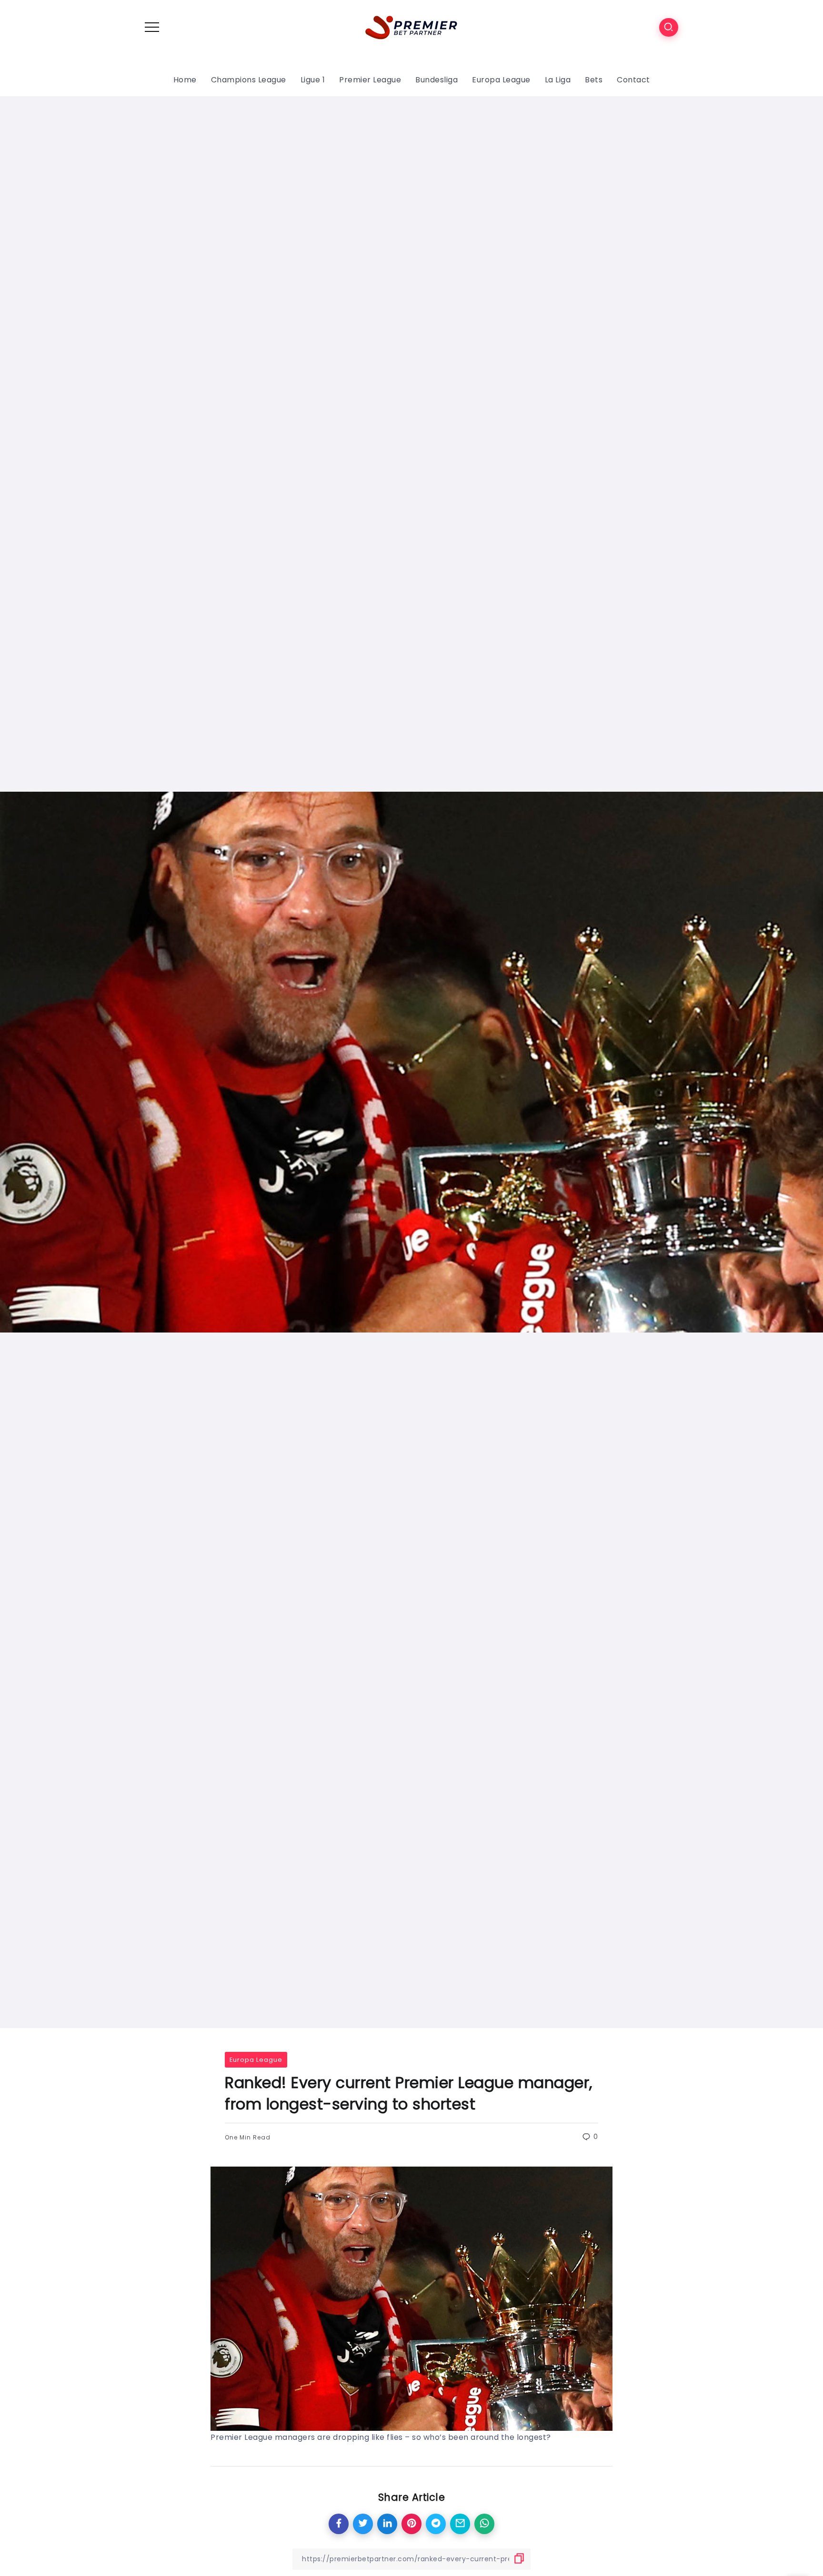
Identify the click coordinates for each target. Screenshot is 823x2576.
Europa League (256, 2060)
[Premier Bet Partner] (411, 26)
